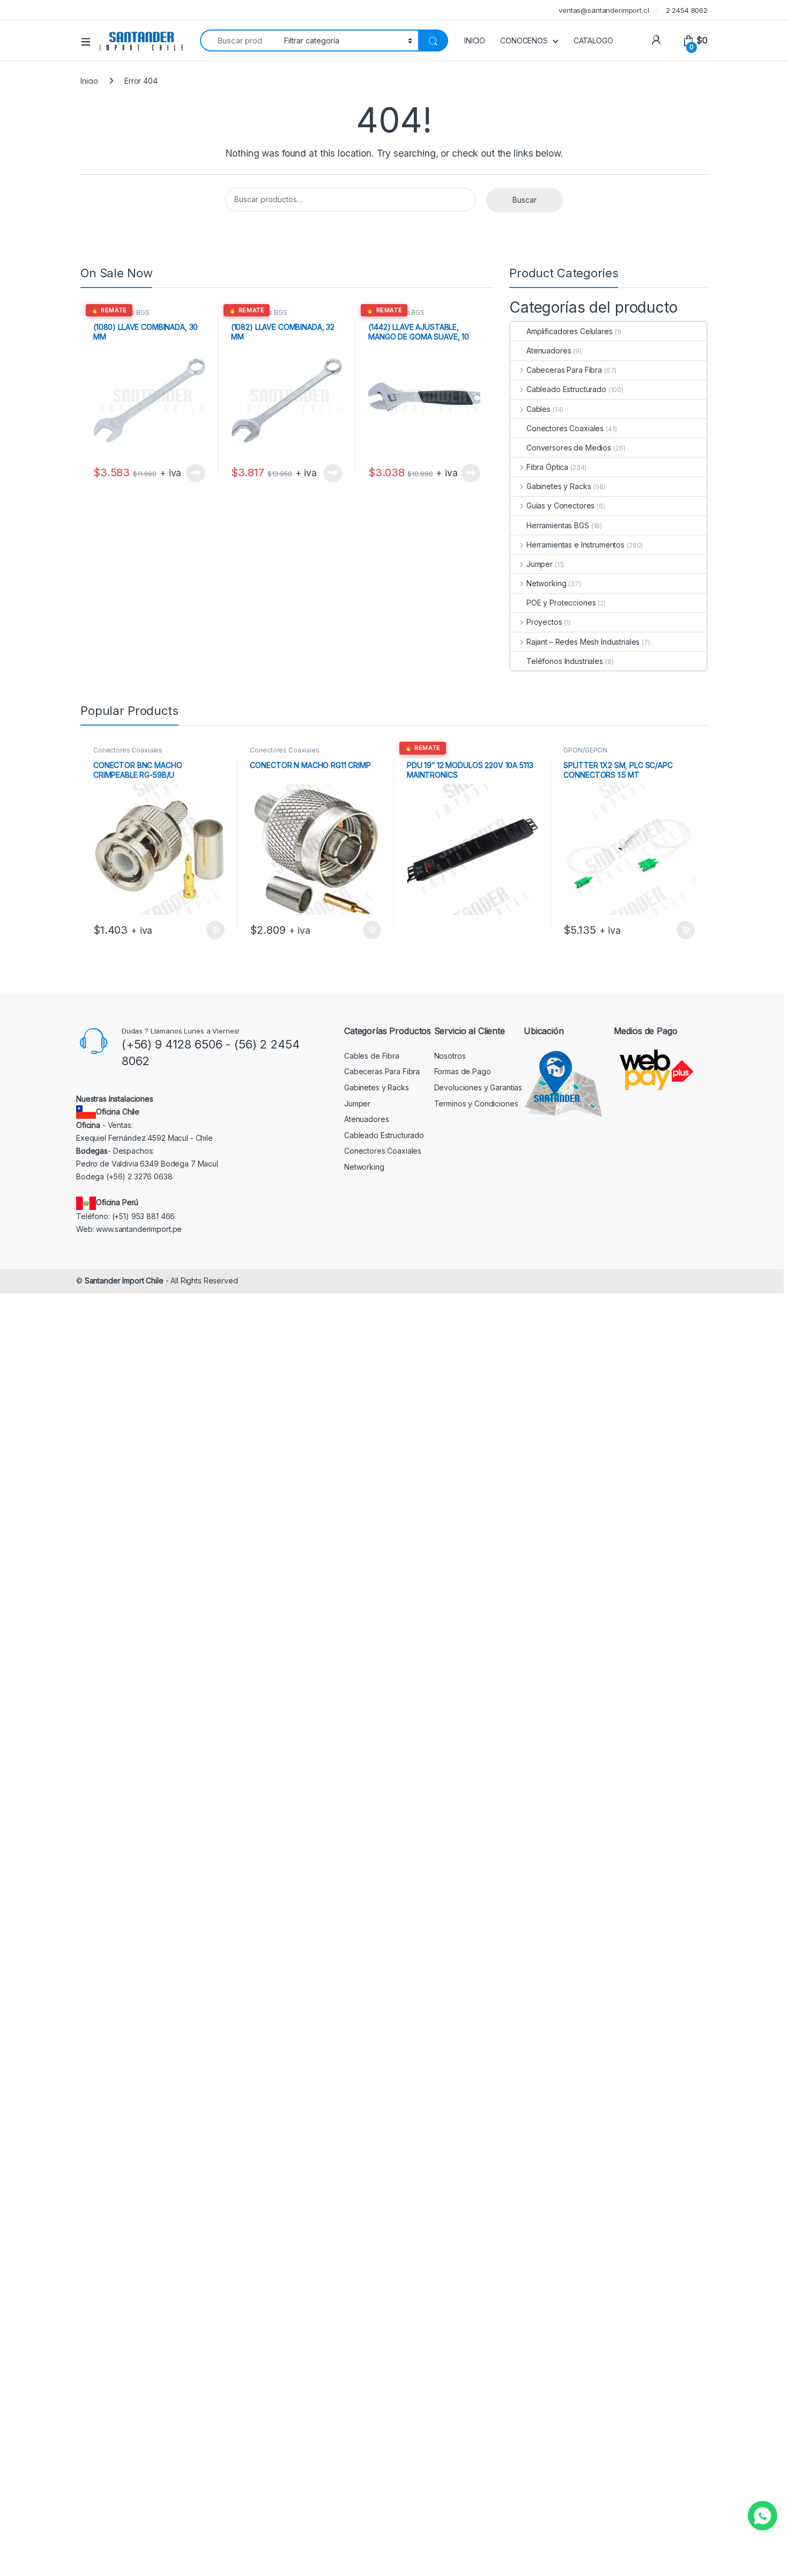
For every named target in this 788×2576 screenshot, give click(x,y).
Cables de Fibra (372, 1056)
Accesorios (425, 750)
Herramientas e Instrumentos (575, 545)
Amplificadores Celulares (570, 331)
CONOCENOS (524, 40)
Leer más (196, 473)
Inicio (89, 81)
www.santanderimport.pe (139, 1229)
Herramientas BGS (121, 312)
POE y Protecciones (561, 603)
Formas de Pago (463, 1071)
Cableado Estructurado (566, 389)
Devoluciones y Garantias (478, 1087)
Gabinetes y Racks (559, 486)
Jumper (540, 564)
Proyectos (544, 622)
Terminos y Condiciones (476, 1104)
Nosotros (450, 1056)
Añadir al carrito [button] (213, 930)
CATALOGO (593, 40)
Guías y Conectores (560, 505)
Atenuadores (549, 350)
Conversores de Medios (569, 448)
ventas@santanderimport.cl (604, 10)
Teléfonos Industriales (565, 661)
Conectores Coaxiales (565, 428)
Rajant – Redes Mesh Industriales (583, 642)
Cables (538, 409)
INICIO (475, 40)
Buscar (525, 200)
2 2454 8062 (687, 10)
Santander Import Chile (124, 1280)
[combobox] (239, 40)
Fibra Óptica (547, 467)
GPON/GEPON (585, 750)
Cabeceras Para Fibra (564, 370)
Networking (546, 583)
